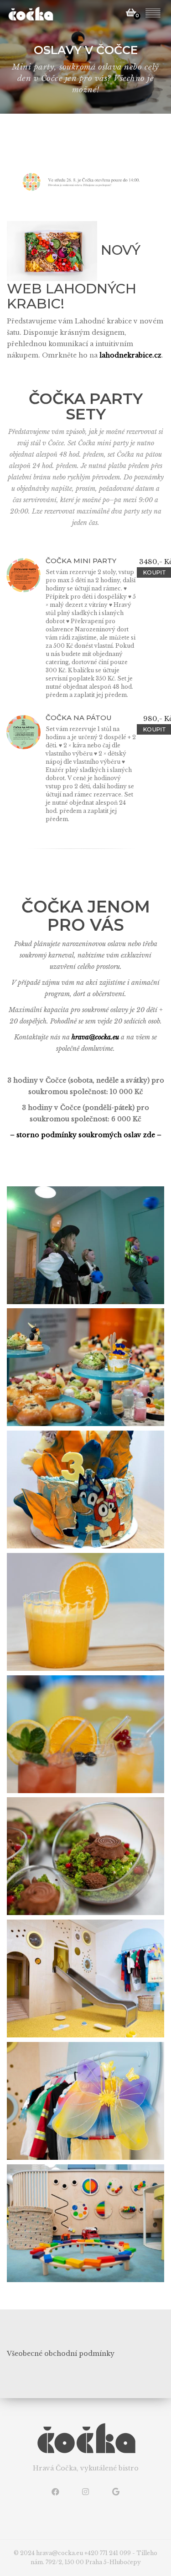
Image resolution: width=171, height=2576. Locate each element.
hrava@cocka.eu (96, 1037)
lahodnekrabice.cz (130, 355)
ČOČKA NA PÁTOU (79, 718)
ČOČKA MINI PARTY (81, 561)
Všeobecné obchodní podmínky (61, 2354)
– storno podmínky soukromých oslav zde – (86, 1135)
